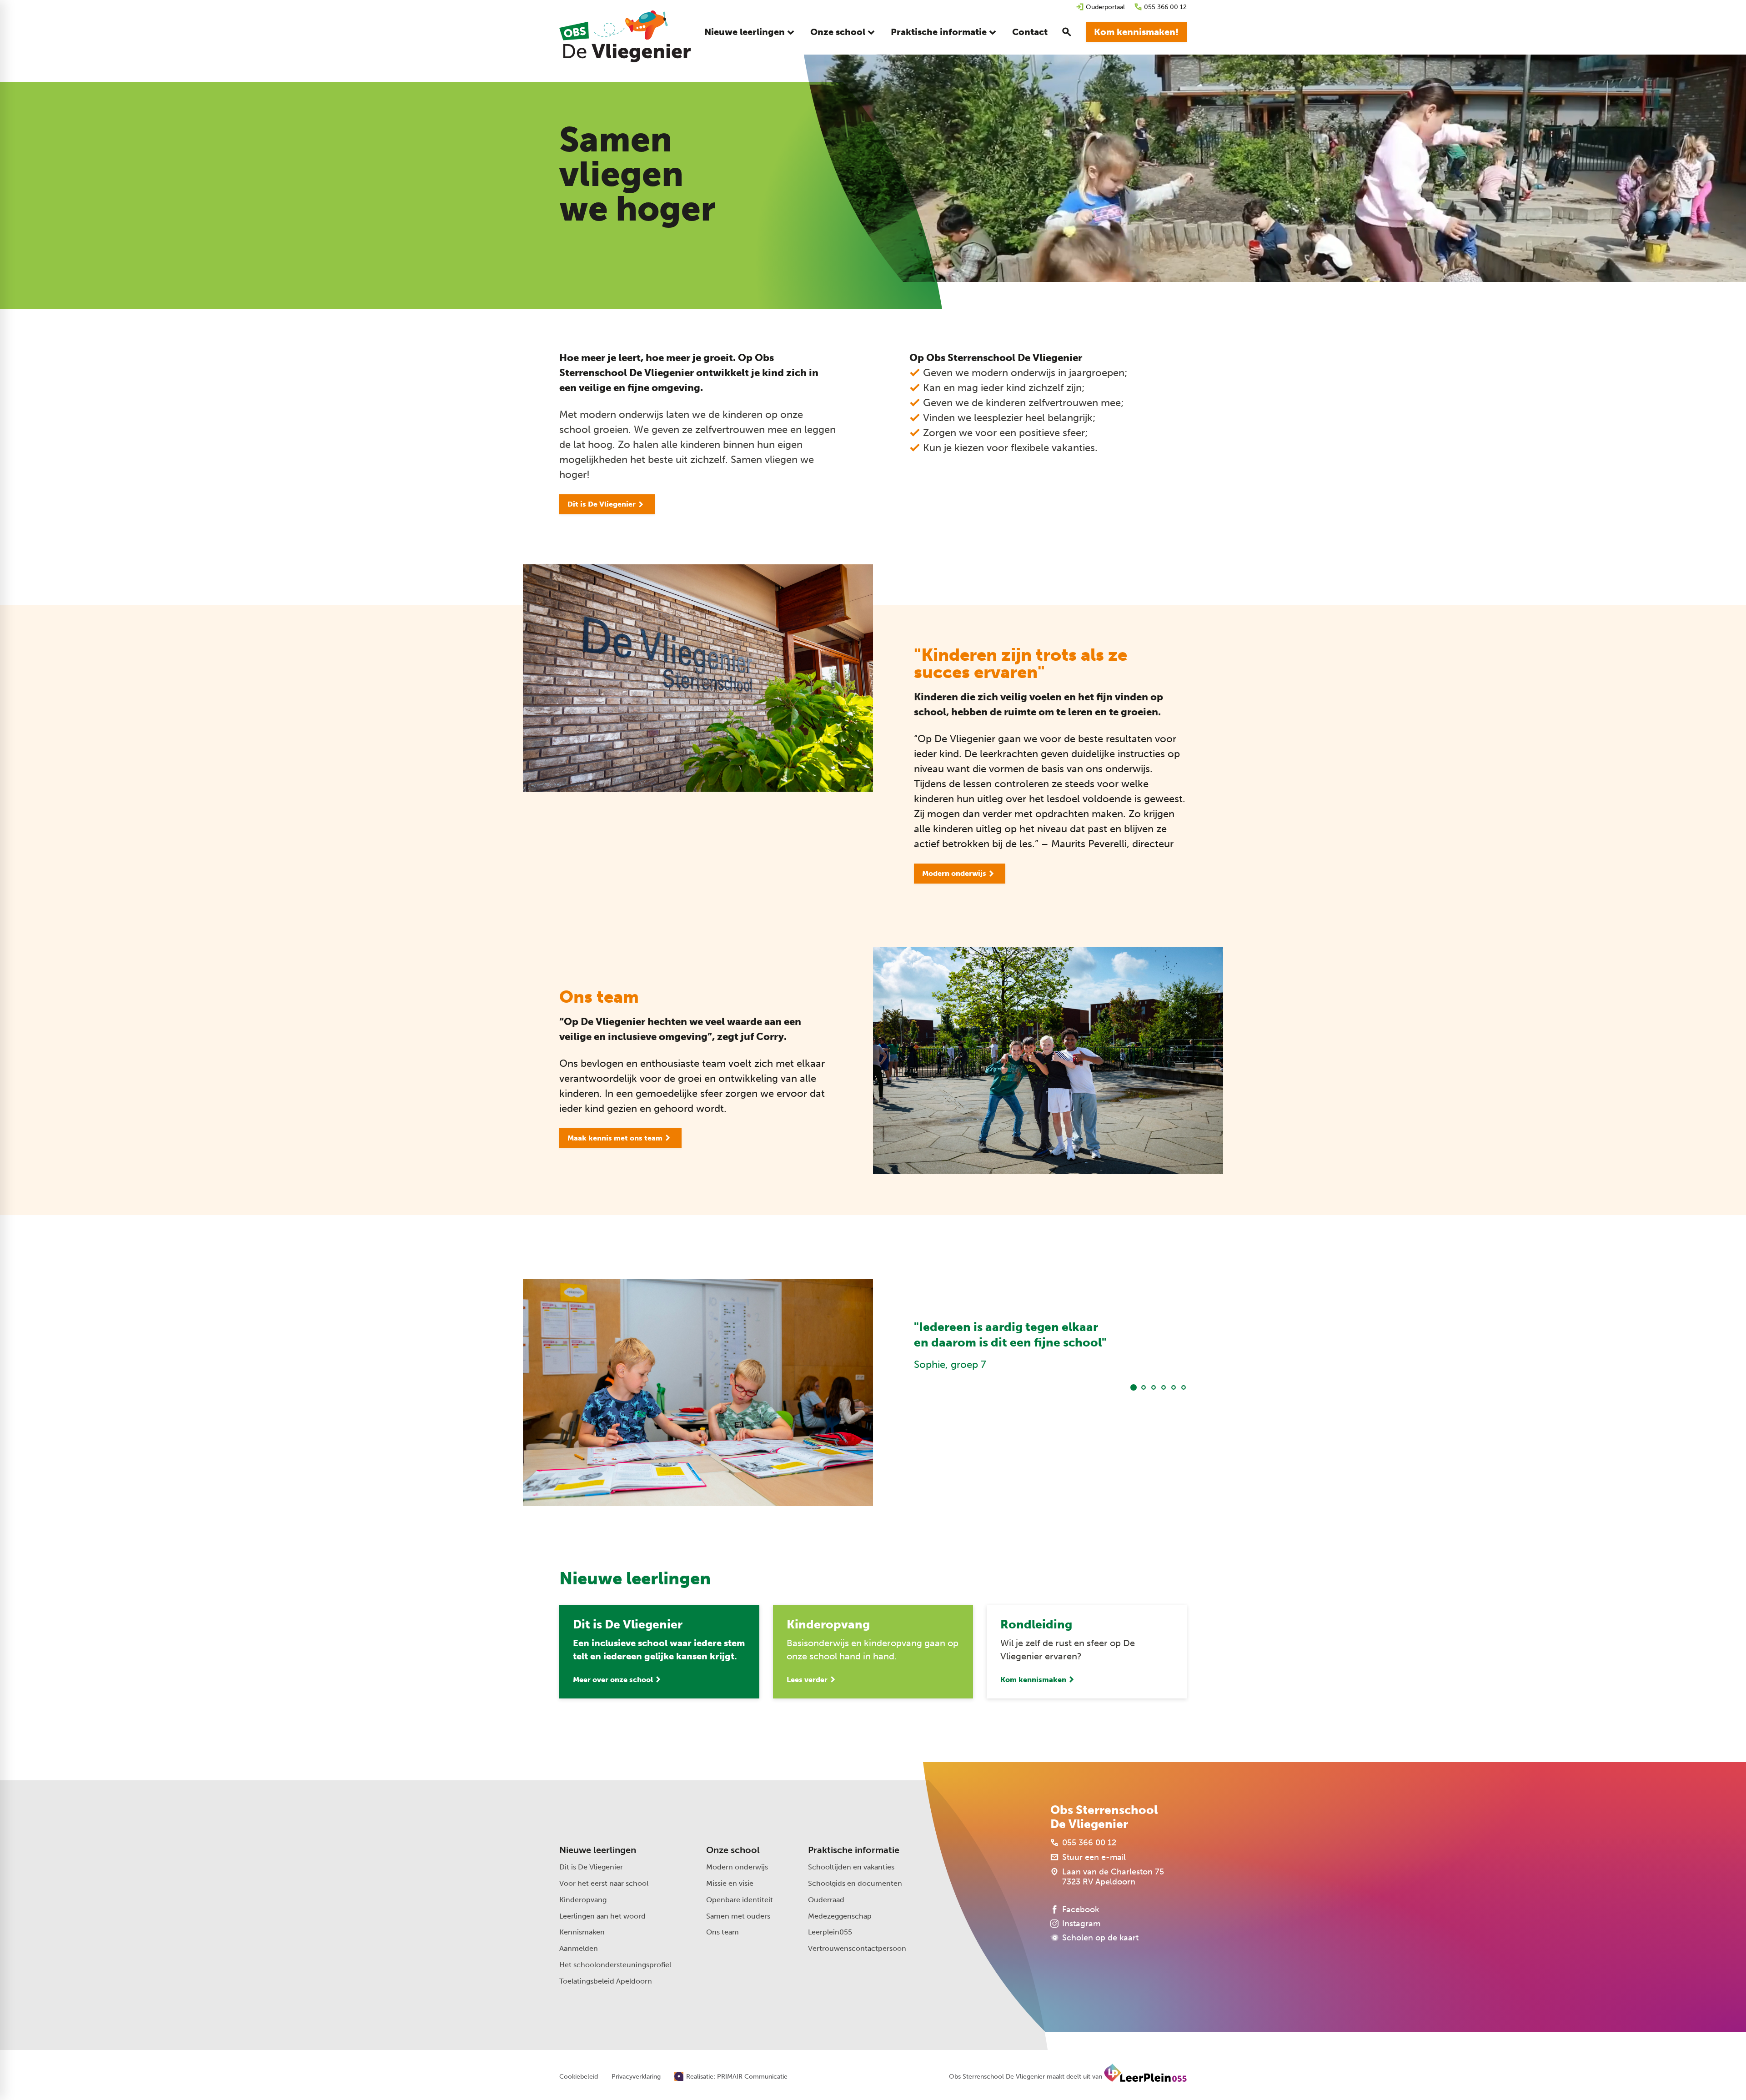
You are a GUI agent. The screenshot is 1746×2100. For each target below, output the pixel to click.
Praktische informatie (854, 1850)
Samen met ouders (738, 1916)
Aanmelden (579, 1948)
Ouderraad (826, 1900)
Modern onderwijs (737, 1867)
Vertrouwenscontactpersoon (857, 1948)
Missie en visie (730, 1883)
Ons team (722, 1932)
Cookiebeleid (579, 2077)
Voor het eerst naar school (604, 1883)
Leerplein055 (830, 1932)
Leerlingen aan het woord (602, 1916)
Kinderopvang (583, 1900)
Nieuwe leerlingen (598, 1850)
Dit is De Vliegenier (591, 1867)
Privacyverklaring (636, 2077)
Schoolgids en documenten (855, 1883)
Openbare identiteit (740, 1900)
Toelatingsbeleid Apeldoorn (606, 1981)
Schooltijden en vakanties (851, 1867)
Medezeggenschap (840, 1916)
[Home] (625, 36)
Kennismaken (582, 1932)
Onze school (733, 1850)
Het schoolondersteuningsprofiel (615, 1965)
